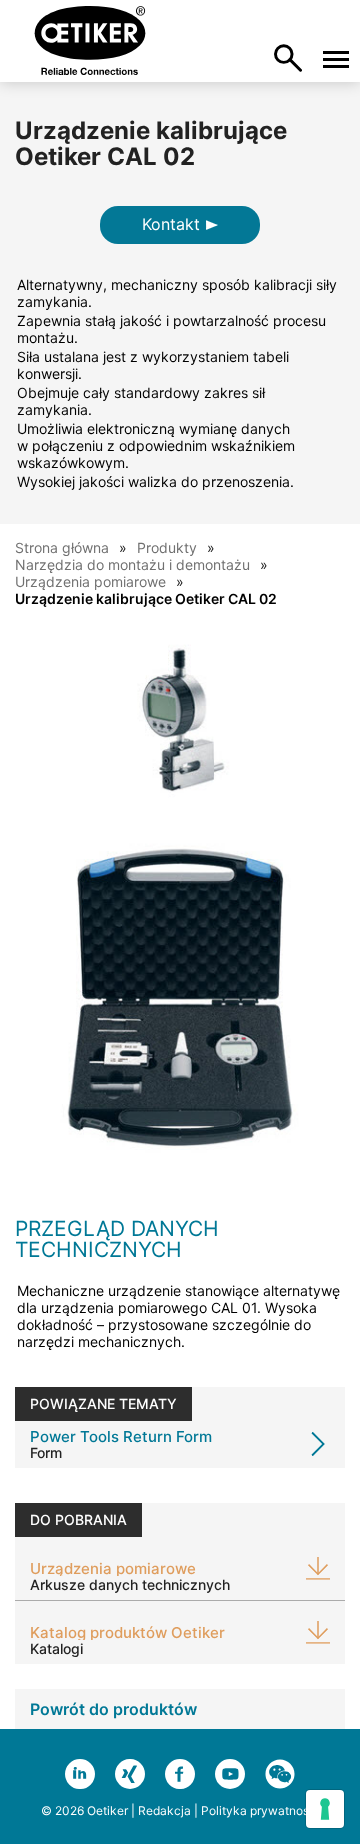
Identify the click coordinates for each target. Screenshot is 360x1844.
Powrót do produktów (113, 1709)
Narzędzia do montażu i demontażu (132, 564)
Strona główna (62, 547)
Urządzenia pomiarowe (90, 581)
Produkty (167, 547)
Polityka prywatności (260, 1810)
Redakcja (164, 1810)
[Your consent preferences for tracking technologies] (325, 1809)
